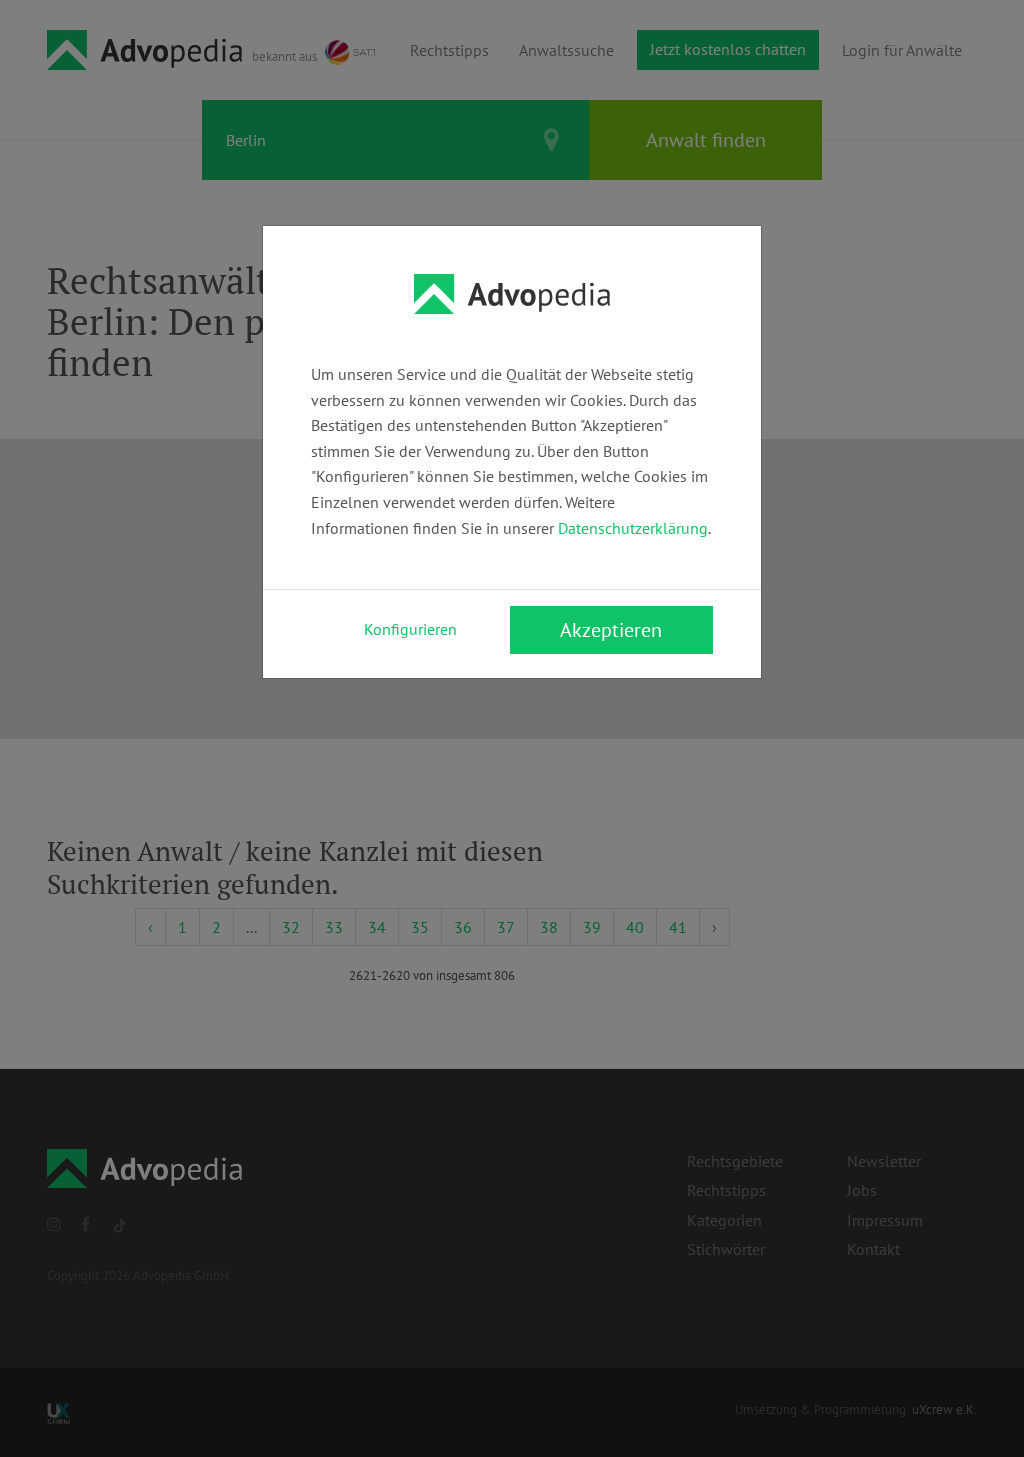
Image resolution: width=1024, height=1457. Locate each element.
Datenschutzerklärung (633, 528)
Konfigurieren (410, 629)
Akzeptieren (611, 630)
